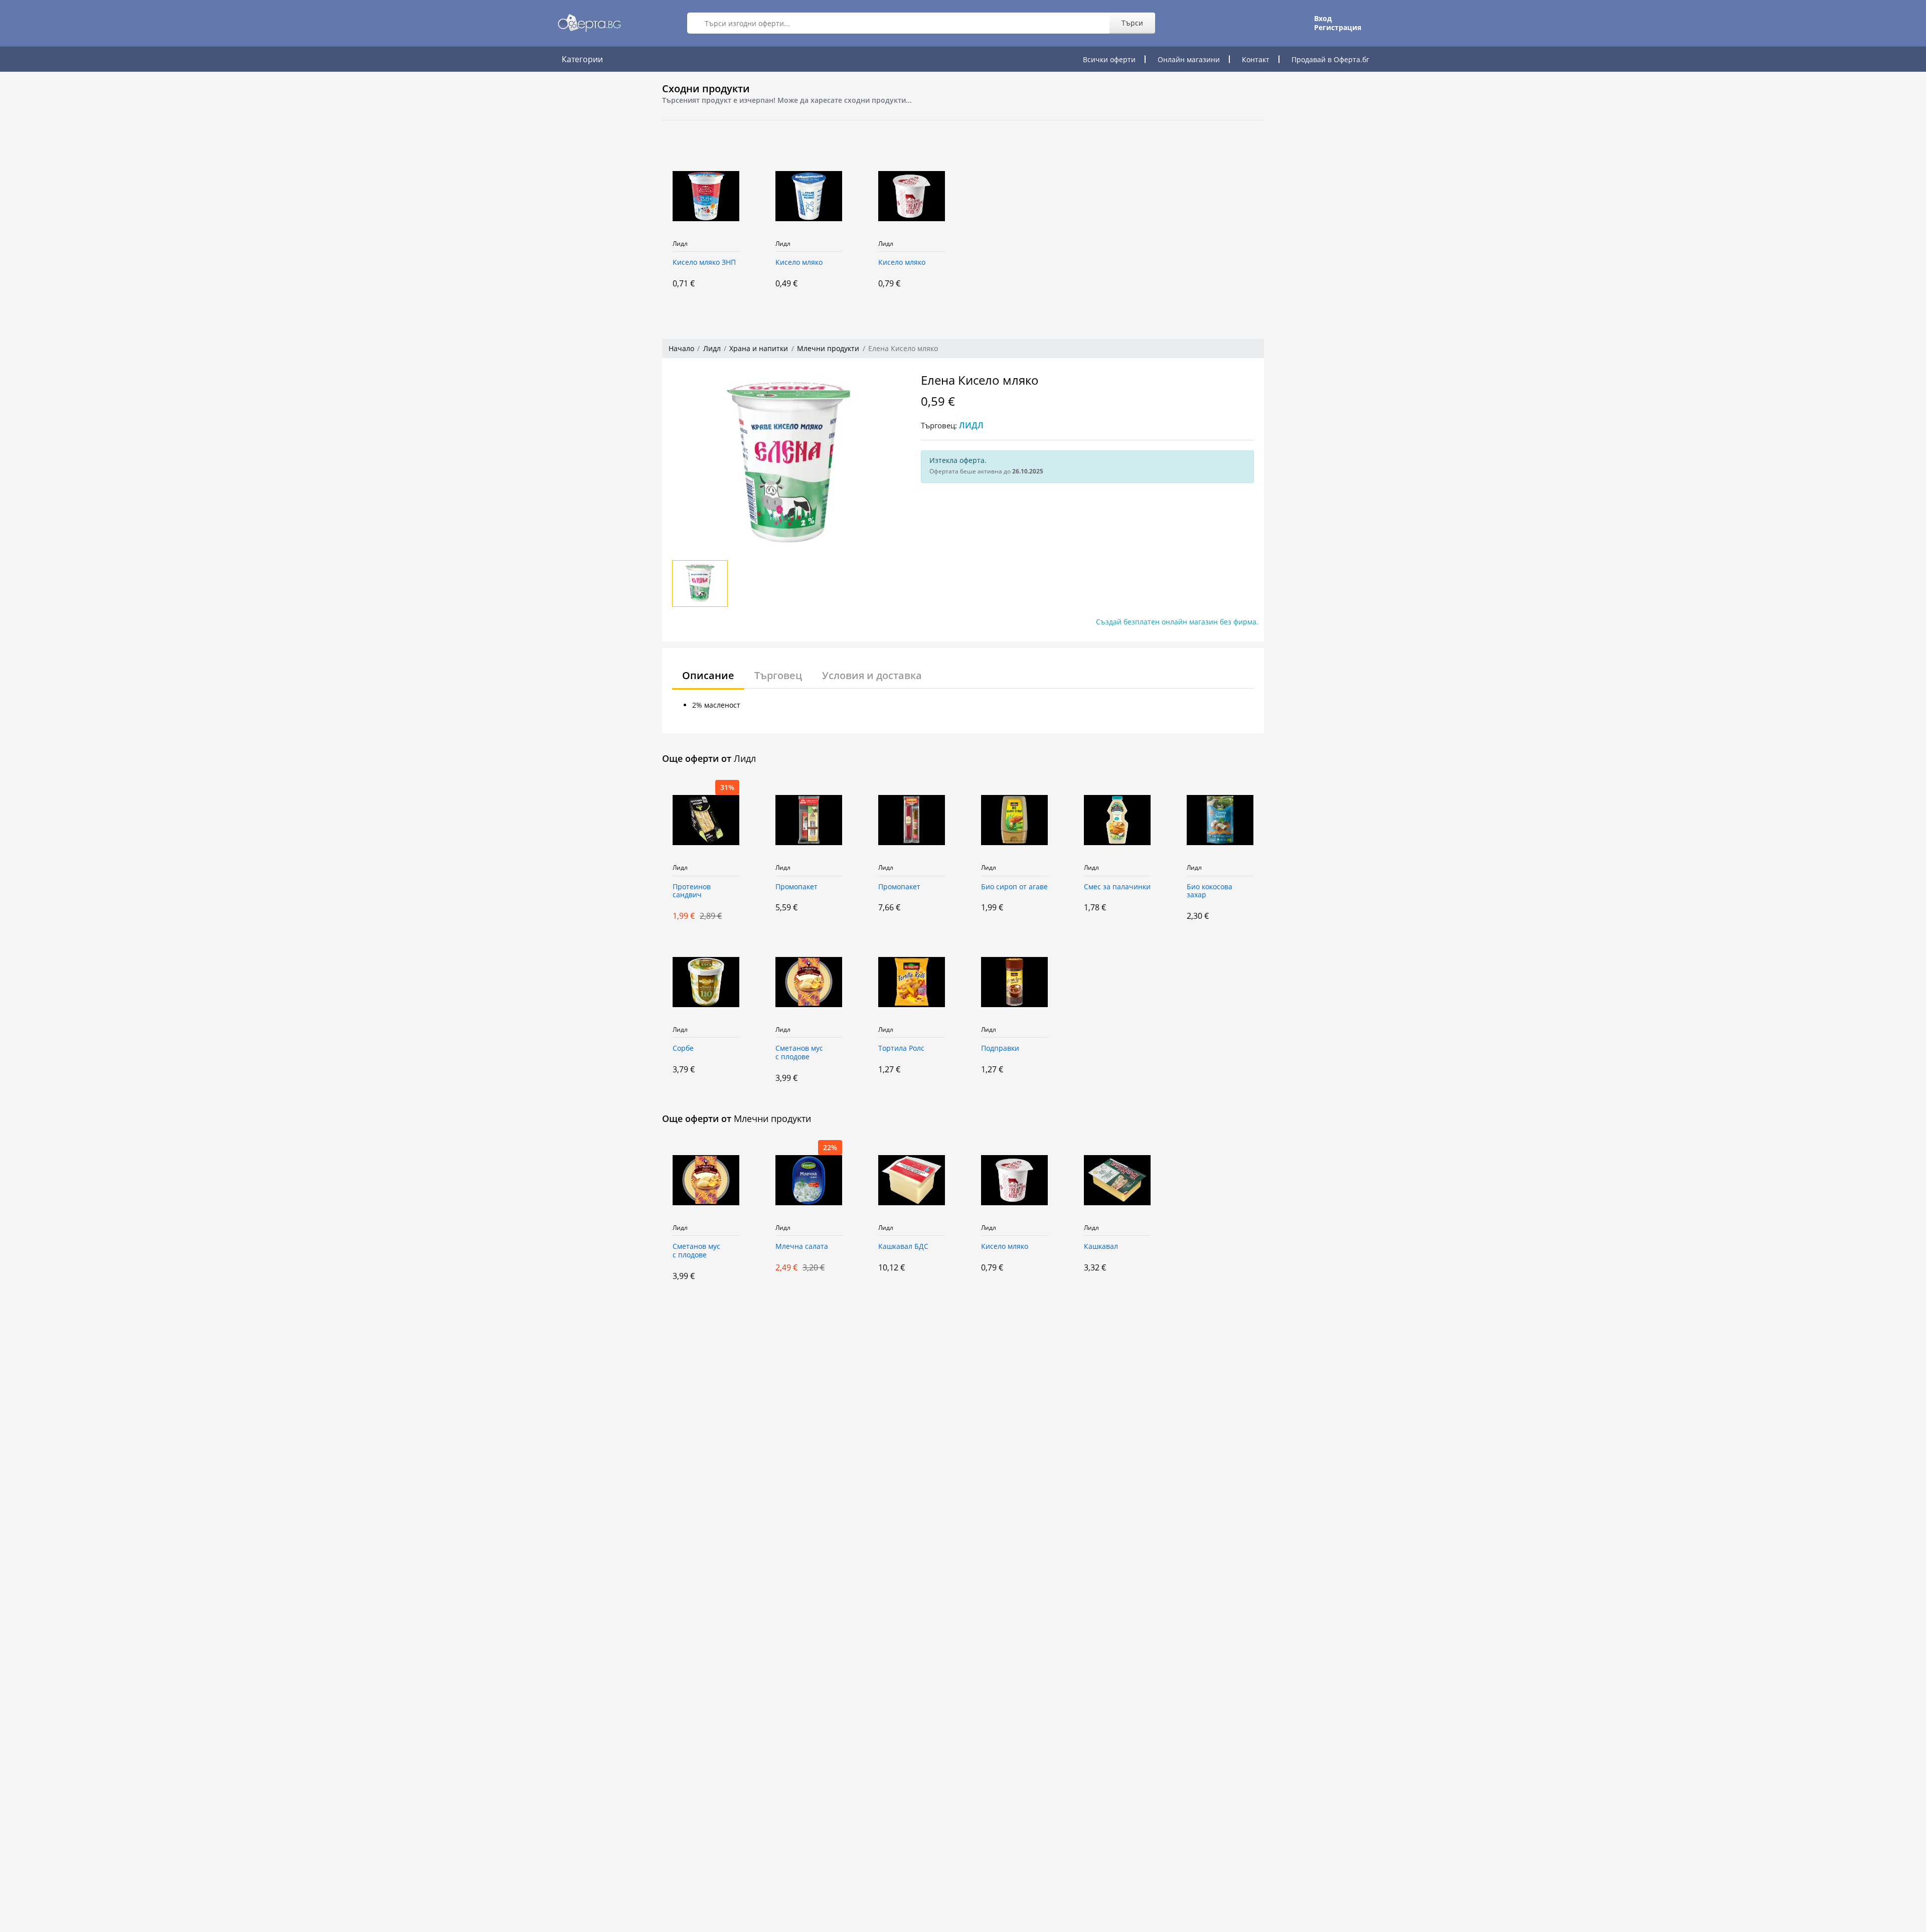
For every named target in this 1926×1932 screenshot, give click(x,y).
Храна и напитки (759, 348)
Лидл (680, 244)
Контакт (1256, 59)
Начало (681, 348)
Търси (1132, 23)
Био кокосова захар (1210, 891)
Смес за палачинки (1117, 887)
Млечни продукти (828, 348)
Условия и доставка (872, 675)
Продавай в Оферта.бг (1330, 59)
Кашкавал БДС (903, 1247)
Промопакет (796, 887)
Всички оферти (1109, 59)
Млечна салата (802, 1247)
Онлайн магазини (1189, 59)
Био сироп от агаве (1014, 887)
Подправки (1000, 1049)
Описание (708, 675)
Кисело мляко (799, 263)
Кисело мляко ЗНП (704, 263)
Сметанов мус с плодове (799, 1053)
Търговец (778, 675)
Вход (1323, 19)
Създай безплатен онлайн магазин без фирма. (1177, 622)
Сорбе (683, 1049)
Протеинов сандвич (692, 891)
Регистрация (1338, 28)
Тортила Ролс (901, 1049)
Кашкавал (1101, 1247)
